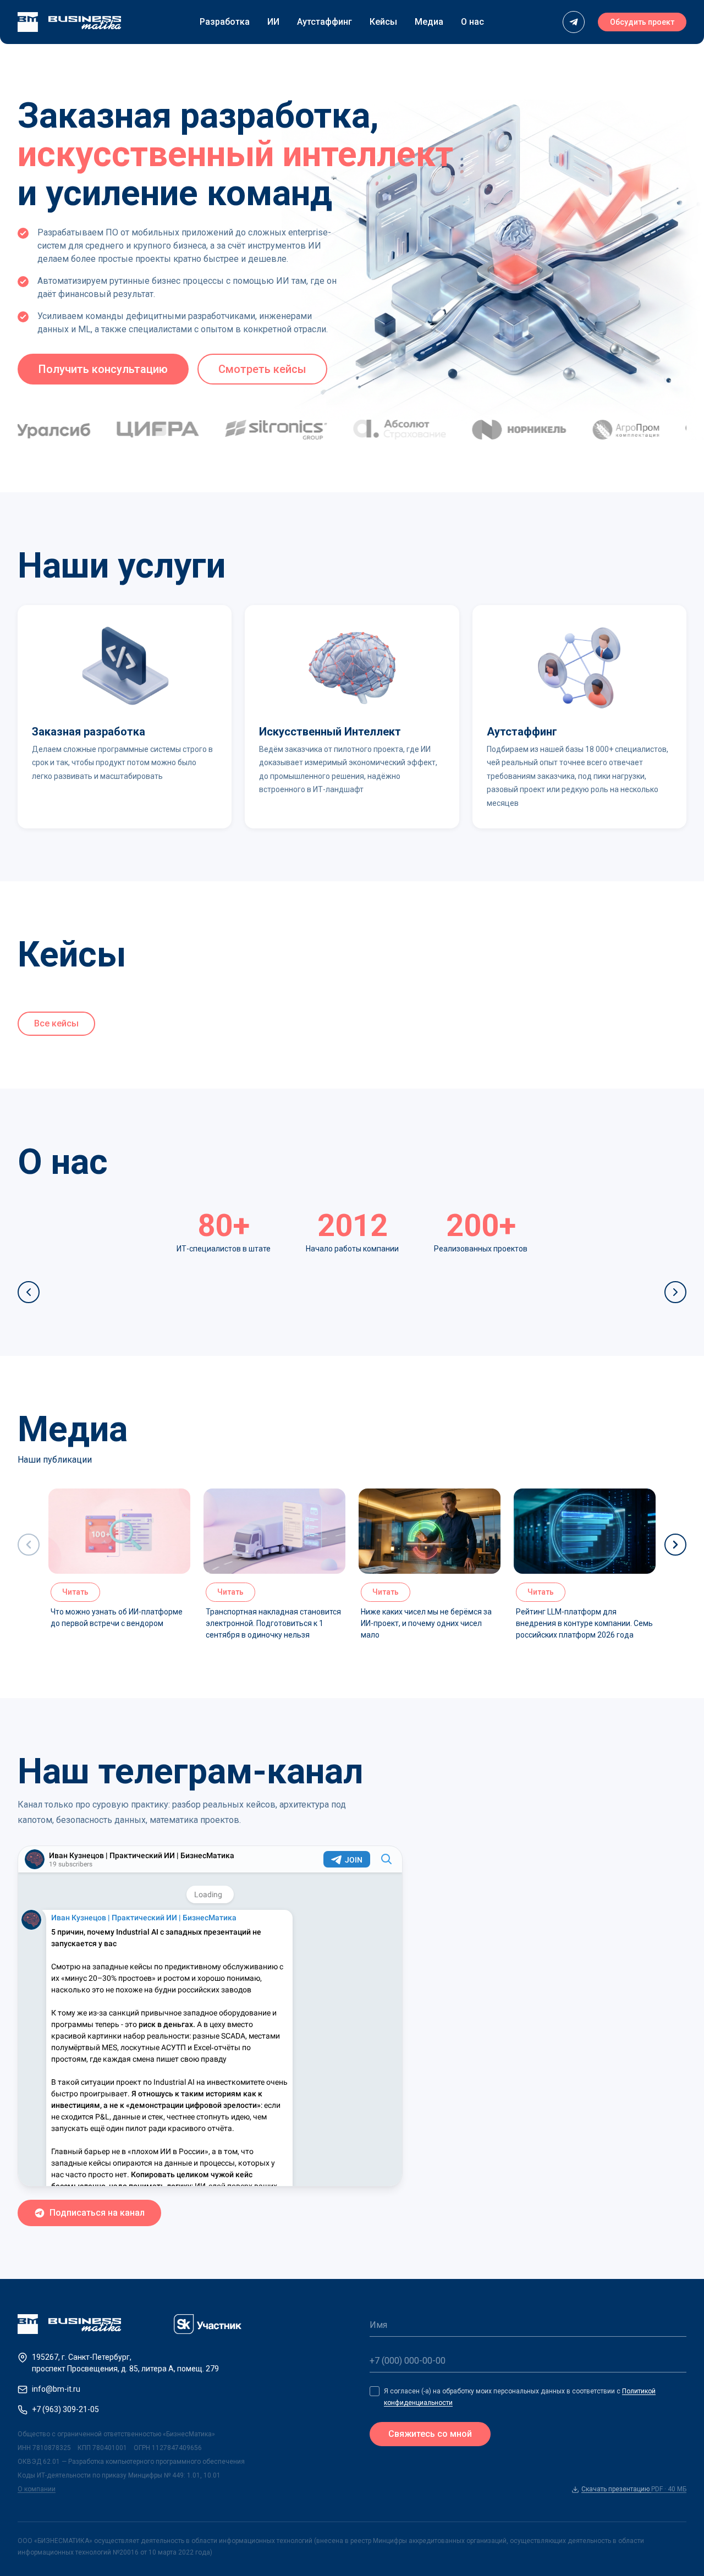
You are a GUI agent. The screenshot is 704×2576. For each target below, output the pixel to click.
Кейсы (383, 22)
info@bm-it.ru (56, 2389)
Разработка (225, 22)
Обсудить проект (642, 22)
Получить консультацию (103, 369)
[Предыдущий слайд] (29, 1292)
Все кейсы (56, 1023)
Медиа (429, 22)
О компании (37, 2489)
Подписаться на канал (97, 2213)
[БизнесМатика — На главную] (69, 22)
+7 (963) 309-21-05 (65, 2409)
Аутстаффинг (324, 22)
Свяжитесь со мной (430, 2434)
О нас (472, 22)
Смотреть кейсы (262, 369)
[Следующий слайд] (675, 1292)
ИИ (273, 22)
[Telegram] (574, 22)
